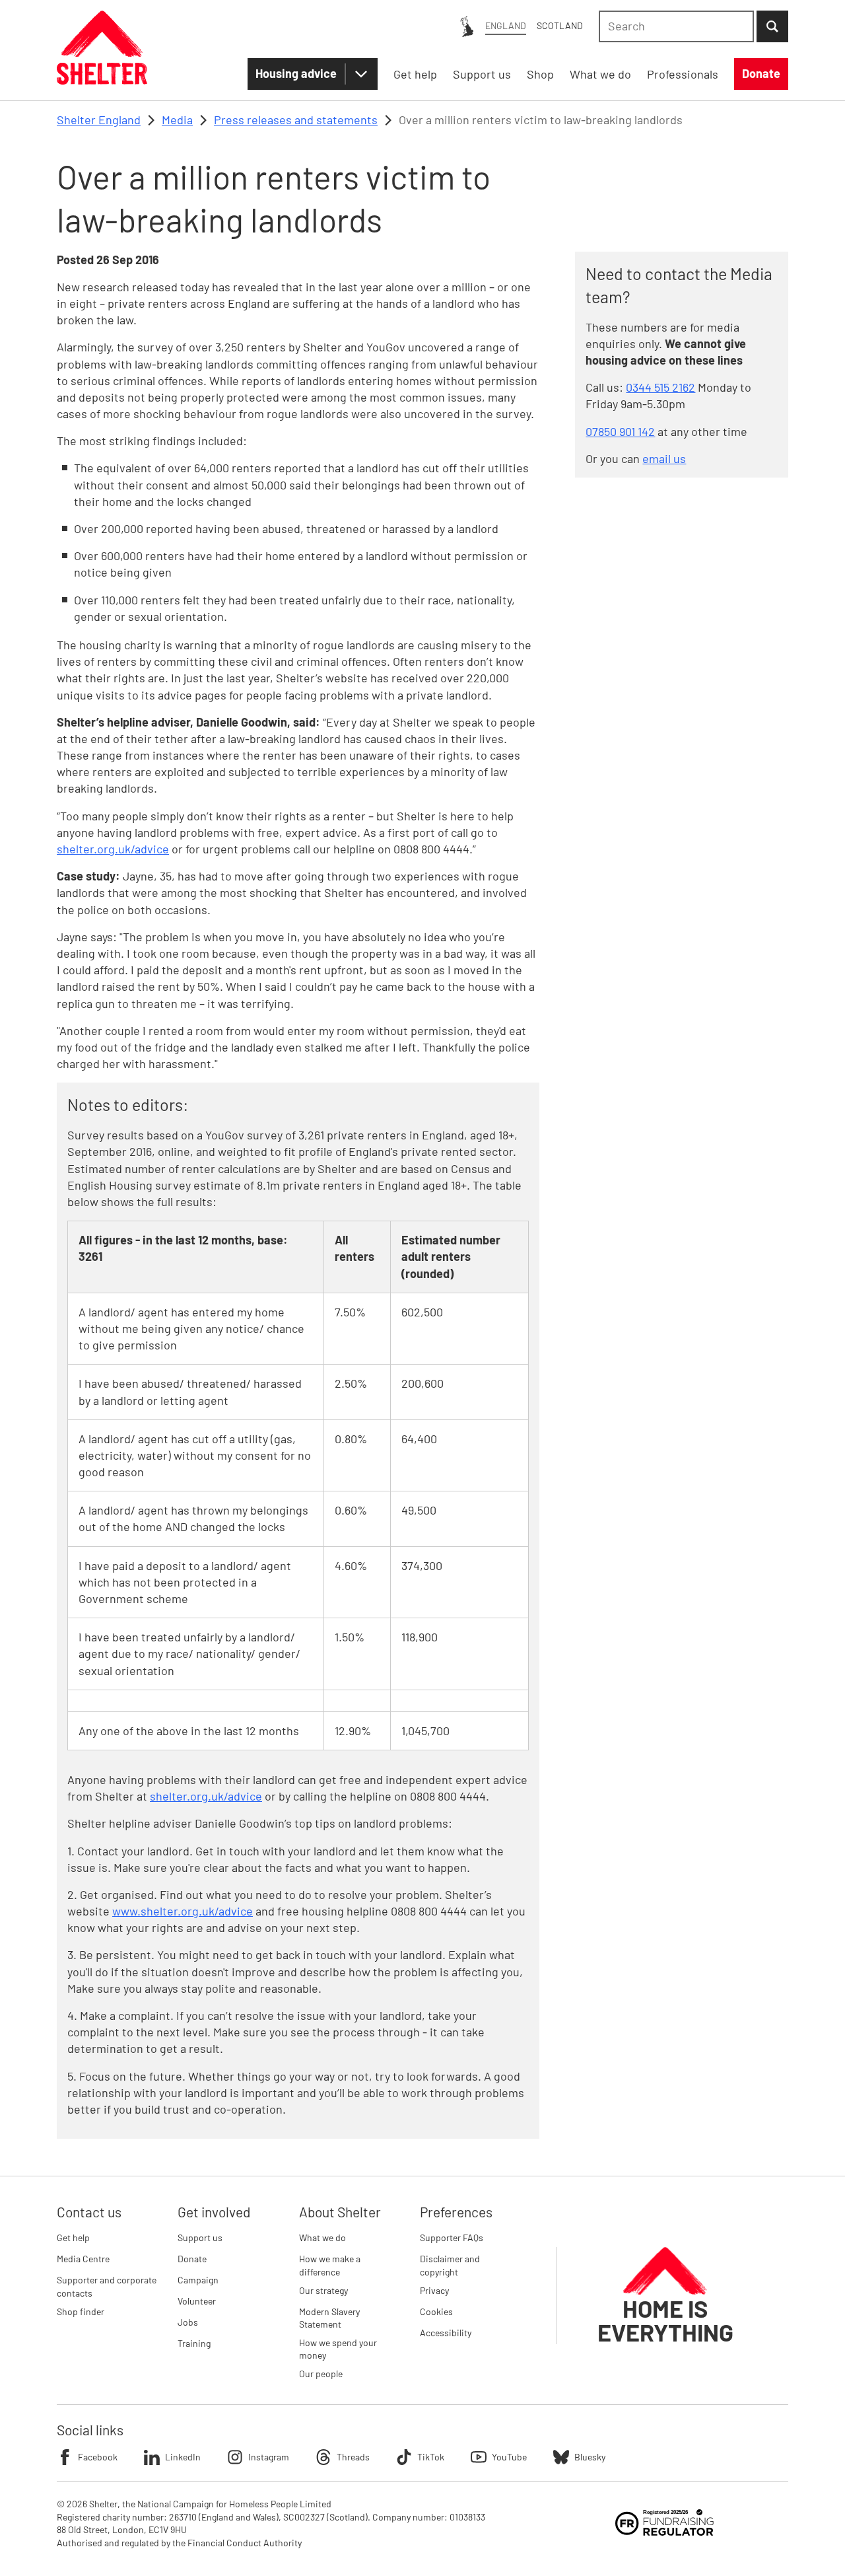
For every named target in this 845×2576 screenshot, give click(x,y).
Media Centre (83, 2259)
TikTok (431, 2457)
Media (177, 120)
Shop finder (81, 2311)
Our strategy (323, 2290)
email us (664, 458)
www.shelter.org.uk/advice (183, 1911)
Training (194, 2343)
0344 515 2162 (660, 387)
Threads (353, 2457)
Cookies (436, 2311)
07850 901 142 (620, 431)
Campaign (198, 2280)
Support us (200, 2237)
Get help (73, 2237)
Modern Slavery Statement (329, 2318)
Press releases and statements (296, 120)
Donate (192, 2259)
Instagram (269, 2457)
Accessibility (446, 2333)
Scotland (560, 25)
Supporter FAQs (452, 2237)
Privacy (434, 2290)
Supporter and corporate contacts (107, 2286)
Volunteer (197, 2301)
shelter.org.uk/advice (113, 849)
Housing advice (296, 73)
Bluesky (590, 2457)
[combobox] (676, 26)
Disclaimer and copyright (450, 2265)
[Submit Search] (772, 26)
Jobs (188, 2322)
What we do (322, 2237)
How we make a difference (330, 2265)
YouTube (509, 2457)
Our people (321, 2374)
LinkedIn (183, 2457)
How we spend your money (338, 2349)
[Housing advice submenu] (361, 74)
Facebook (98, 2457)
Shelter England (99, 120)
